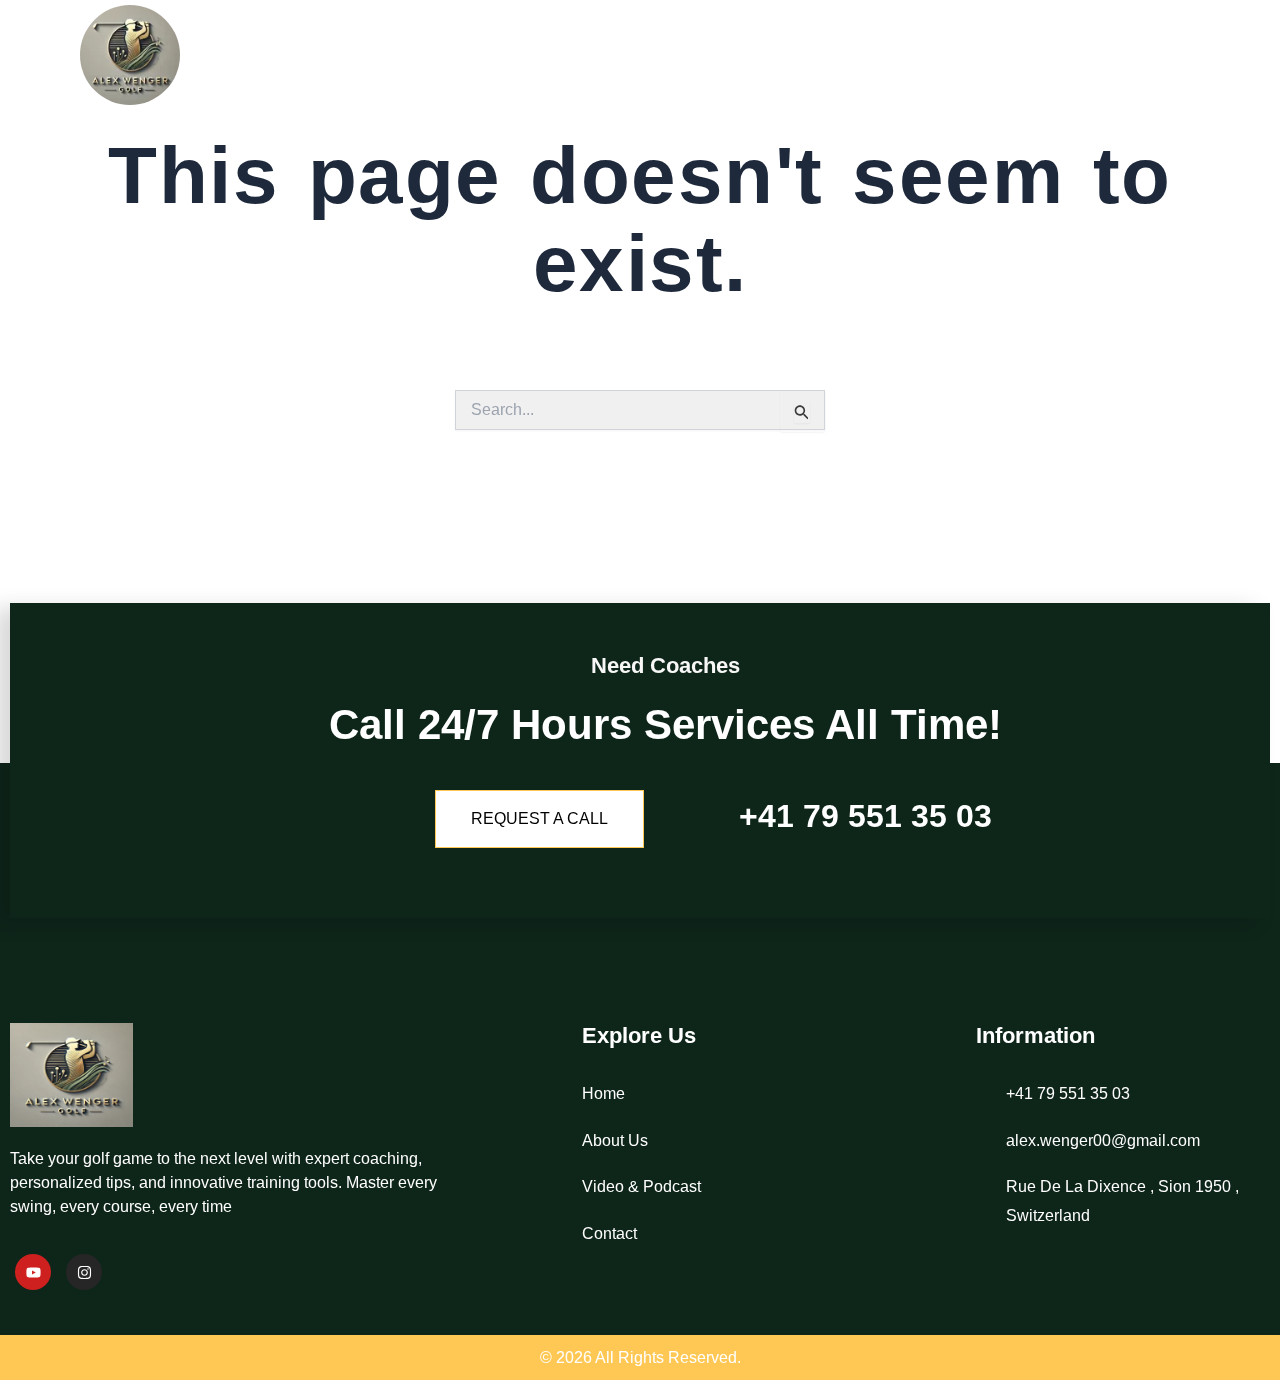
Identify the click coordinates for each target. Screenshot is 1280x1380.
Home (809, 55)
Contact (1208, 55)
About (905, 55)
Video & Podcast (1052, 55)
